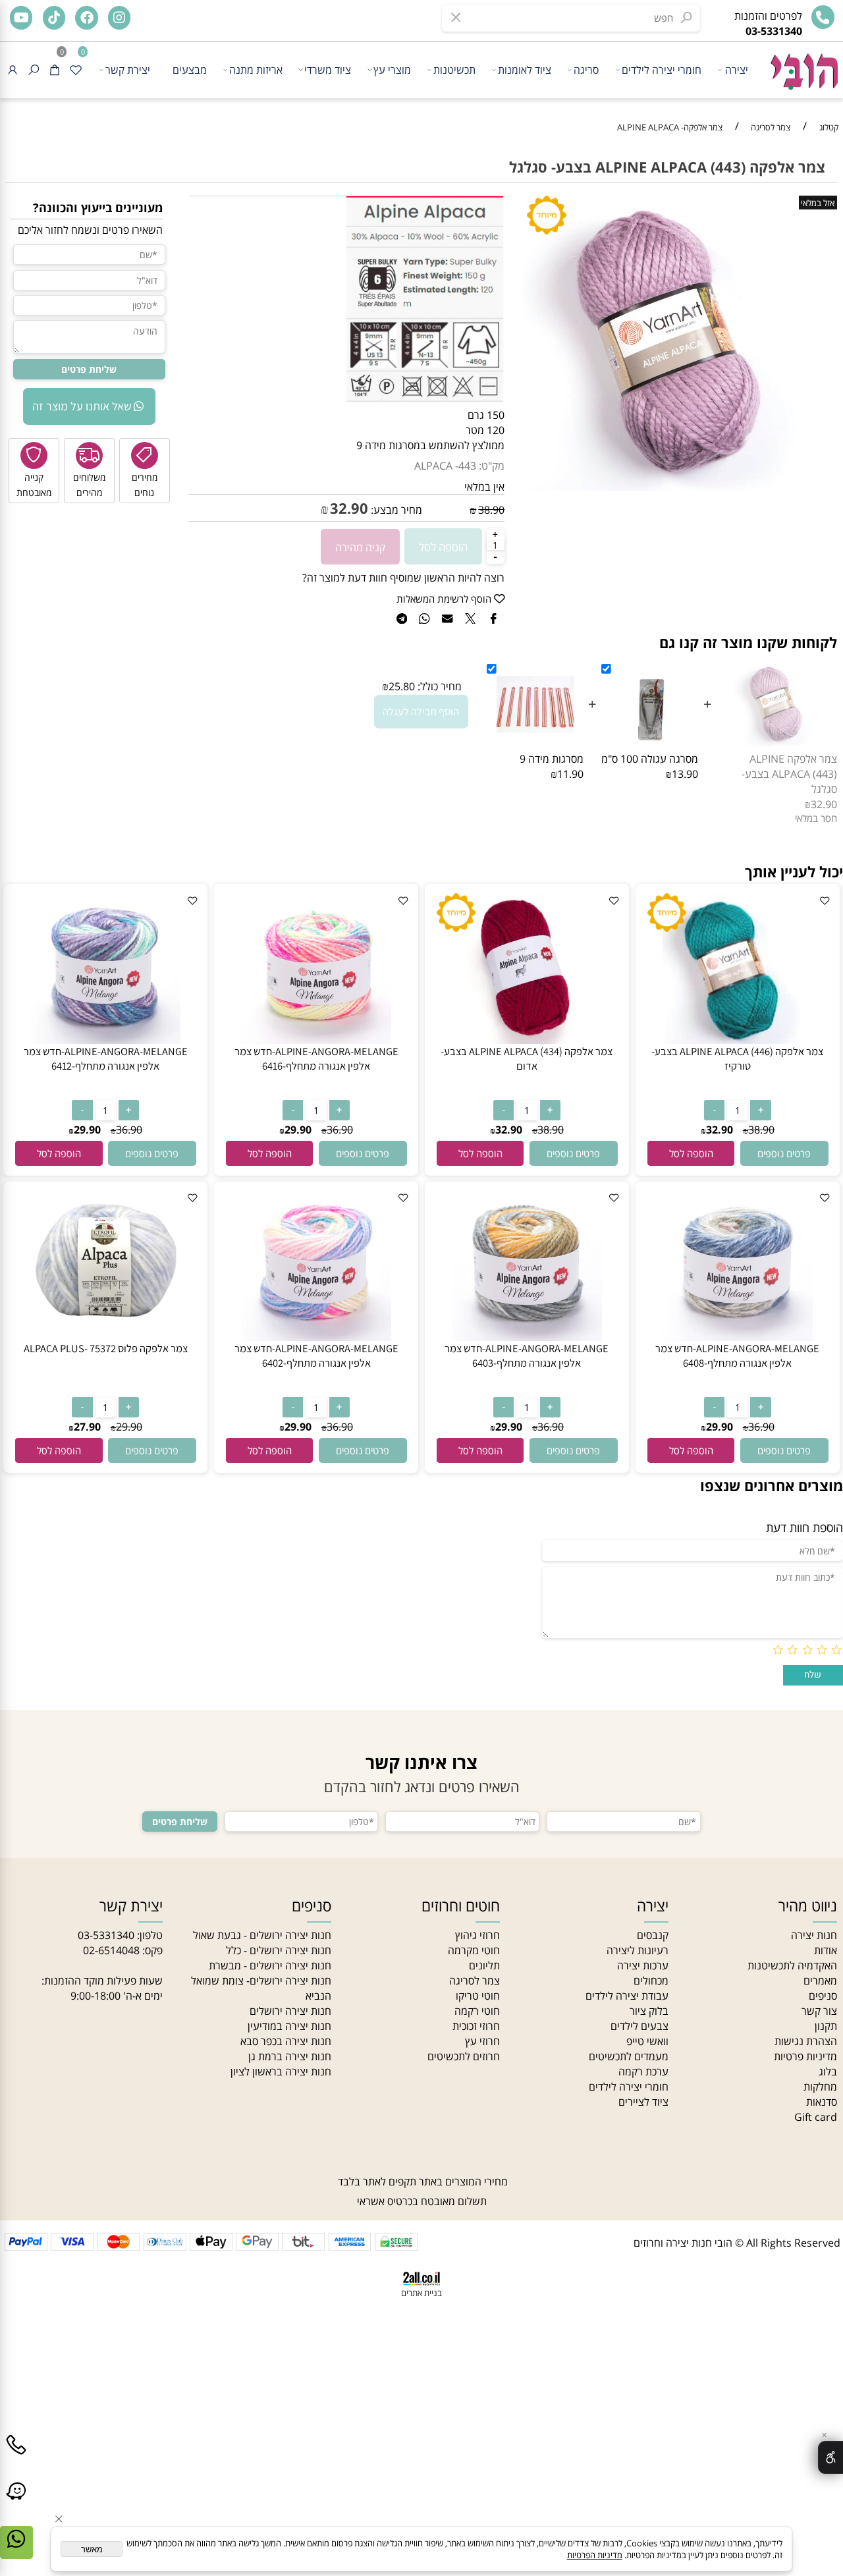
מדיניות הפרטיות (595, 2555)
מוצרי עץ (392, 69)
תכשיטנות (454, 69)
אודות (826, 1950)
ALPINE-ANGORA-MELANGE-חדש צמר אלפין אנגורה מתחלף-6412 (106, 1058)
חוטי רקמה (477, 2011)
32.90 (349, 508)
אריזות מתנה (256, 69)
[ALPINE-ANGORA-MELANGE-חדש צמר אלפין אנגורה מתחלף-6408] (738, 1337)
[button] (691, 1153)
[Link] (16, 2504)
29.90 (298, 1130)
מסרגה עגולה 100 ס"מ (650, 758)
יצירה (737, 69)
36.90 (340, 1130)
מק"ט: (492, 466)
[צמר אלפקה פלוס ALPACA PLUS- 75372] (105, 1337)
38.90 (491, 509)
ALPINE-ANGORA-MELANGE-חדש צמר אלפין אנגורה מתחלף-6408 (737, 1356)
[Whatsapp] (16, 2552)
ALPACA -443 (445, 466)
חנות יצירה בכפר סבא (286, 2041)
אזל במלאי (818, 203)
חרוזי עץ (482, 2041)
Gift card (816, 2117)
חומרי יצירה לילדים (662, 69)
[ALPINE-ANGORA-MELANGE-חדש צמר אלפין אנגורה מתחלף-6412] (106, 1040)
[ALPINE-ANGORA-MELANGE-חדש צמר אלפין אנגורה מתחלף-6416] (316, 1040)
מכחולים (651, 1980)
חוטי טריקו (478, 1995)
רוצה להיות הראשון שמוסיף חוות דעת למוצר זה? (403, 577)
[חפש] (34, 70)
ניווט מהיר (808, 1906)
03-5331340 (106, 1935)
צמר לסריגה (475, 1980)
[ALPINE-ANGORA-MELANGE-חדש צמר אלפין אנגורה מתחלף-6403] (527, 1337)
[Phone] (16, 2457)
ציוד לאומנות (525, 69)
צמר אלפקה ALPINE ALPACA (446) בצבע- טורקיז (737, 1058)
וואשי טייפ (647, 2041)
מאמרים (820, 1980)
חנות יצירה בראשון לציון (281, 2071)
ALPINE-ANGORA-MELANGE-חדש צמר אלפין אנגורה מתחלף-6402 (316, 1356)
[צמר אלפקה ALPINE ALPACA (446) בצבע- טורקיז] (738, 1040)
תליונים (484, 1965)
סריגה (586, 69)
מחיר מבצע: (395, 509)
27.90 (87, 1427)
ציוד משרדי (328, 69)
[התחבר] (13, 70)
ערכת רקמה (643, 2071)
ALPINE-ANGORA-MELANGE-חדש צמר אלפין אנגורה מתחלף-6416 (316, 1058)
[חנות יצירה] (803, 66)
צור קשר (819, 2011)
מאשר (92, 2549)
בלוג (828, 2071)
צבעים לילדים (639, 2026)
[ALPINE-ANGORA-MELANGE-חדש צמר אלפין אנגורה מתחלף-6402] (316, 1337)
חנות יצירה (814, 1935)
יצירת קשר (128, 69)
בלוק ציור (649, 2011)
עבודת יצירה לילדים (627, 1995)
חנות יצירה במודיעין (289, 2026)
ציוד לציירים (643, 2101)
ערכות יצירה (643, 1965)
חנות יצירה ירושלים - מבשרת (270, 1965)
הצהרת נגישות (806, 2041)
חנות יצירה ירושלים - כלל (279, 1950)
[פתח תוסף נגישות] (830, 2457)
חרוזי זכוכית (476, 2026)
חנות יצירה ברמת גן (290, 2056)
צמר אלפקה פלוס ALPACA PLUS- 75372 (106, 1348)
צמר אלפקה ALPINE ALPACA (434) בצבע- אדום (527, 1058)
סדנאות (822, 2101)
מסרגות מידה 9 (552, 758)
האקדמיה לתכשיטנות (792, 1965)
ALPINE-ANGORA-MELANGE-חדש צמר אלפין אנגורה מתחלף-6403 (527, 1356)
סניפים (823, 1995)
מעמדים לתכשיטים (629, 2056)
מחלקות (820, 2086)
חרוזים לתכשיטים (464, 2056)
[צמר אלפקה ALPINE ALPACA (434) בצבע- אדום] (527, 1040)
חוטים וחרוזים (461, 1906)
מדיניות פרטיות (805, 2056)
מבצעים (190, 69)
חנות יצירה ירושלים (290, 2011)
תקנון (826, 2026)
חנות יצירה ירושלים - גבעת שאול (262, 1935)
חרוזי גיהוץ (477, 1935)
